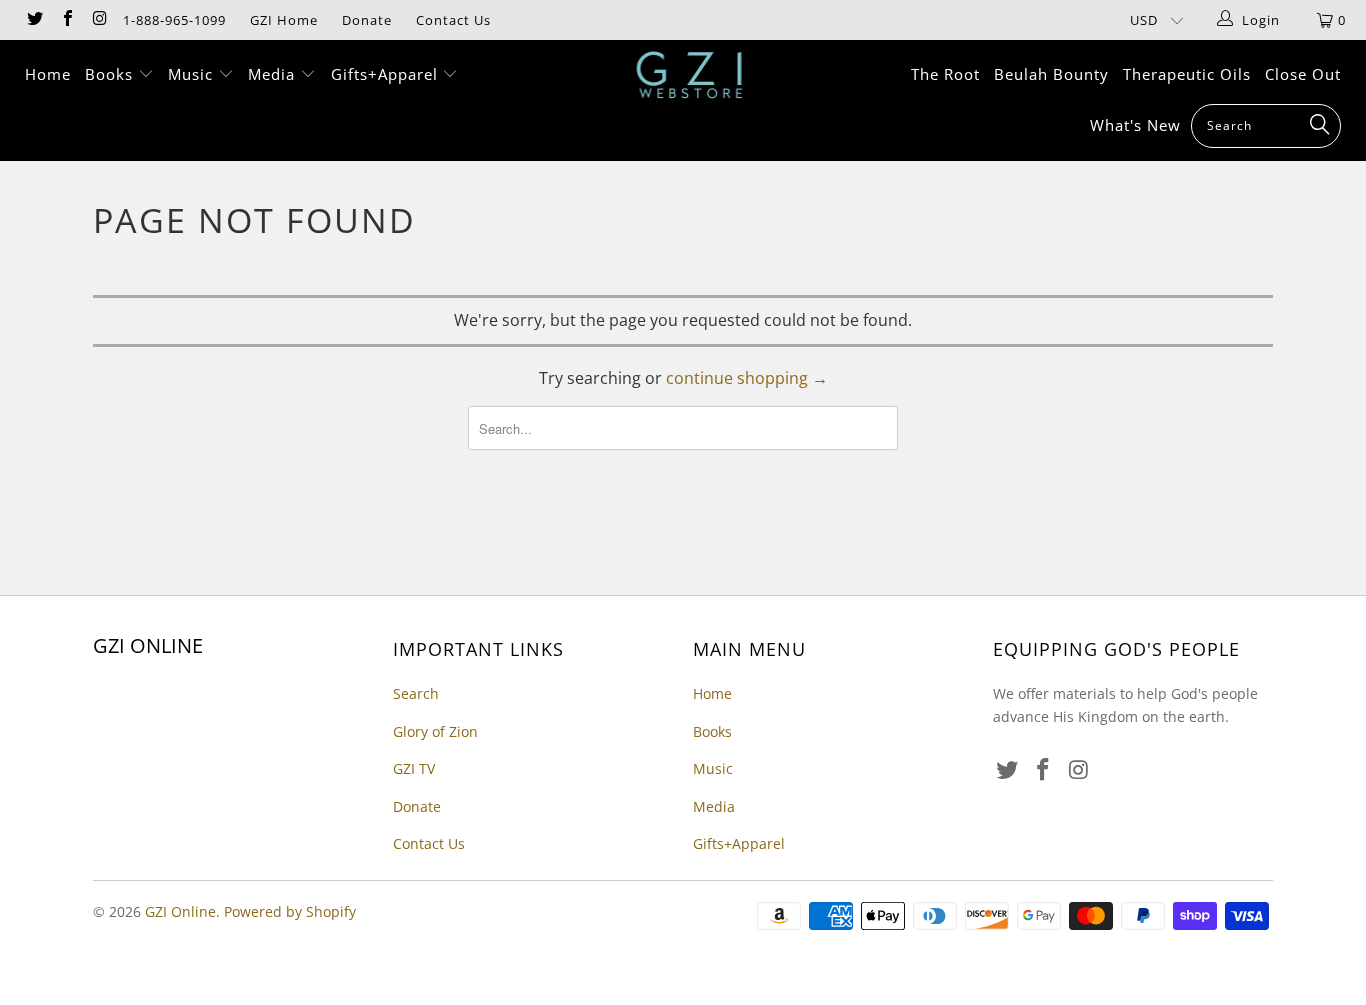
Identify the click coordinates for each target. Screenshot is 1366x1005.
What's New (1135, 125)
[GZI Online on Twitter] (34, 20)
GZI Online (180, 911)
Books (111, 74)
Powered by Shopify (290, 911)
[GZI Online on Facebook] (66, 20)
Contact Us (453, 20)
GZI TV (414, 768)
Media (274, 74)
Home (48, 74)
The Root (945, 74)
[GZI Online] (693, 75)
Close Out (1303, 74)
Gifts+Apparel (387, 74)
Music (193, 74)
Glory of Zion (435, 731)
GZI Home (284, 20)
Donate (367, 20)
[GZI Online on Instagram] (99, 20)
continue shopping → (747, 378)
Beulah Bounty (1051, 74)
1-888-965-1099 (174, 20)
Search (416, 693)
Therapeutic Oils (1187, 74)
